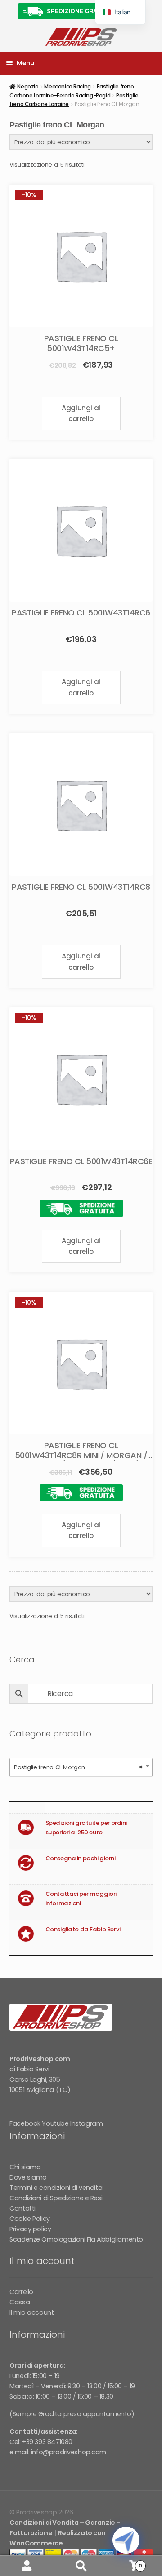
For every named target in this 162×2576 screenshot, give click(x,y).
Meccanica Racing (67, 86)
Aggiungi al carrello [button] (81, 413)
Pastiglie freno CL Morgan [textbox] (78, 1767)
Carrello (21, 2292)
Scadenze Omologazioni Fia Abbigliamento (76, 2239)
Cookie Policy (30, 2219)
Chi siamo (25, 2167)
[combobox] (81, 1767)
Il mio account (31, 2312)
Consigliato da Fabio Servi (83, 1929)
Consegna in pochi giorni (81, 1858)
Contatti (22, 2208)
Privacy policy (30, 2229)
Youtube (55, 2123)
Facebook (25, 2123)
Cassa (20, 2302)
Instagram (86, 2123)
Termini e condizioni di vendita (56, 2188)
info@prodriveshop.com (69, 2452)
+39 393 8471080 (47, 2442)
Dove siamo (28, 2177)
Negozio (28, 86)
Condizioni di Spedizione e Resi (56, 2198)
